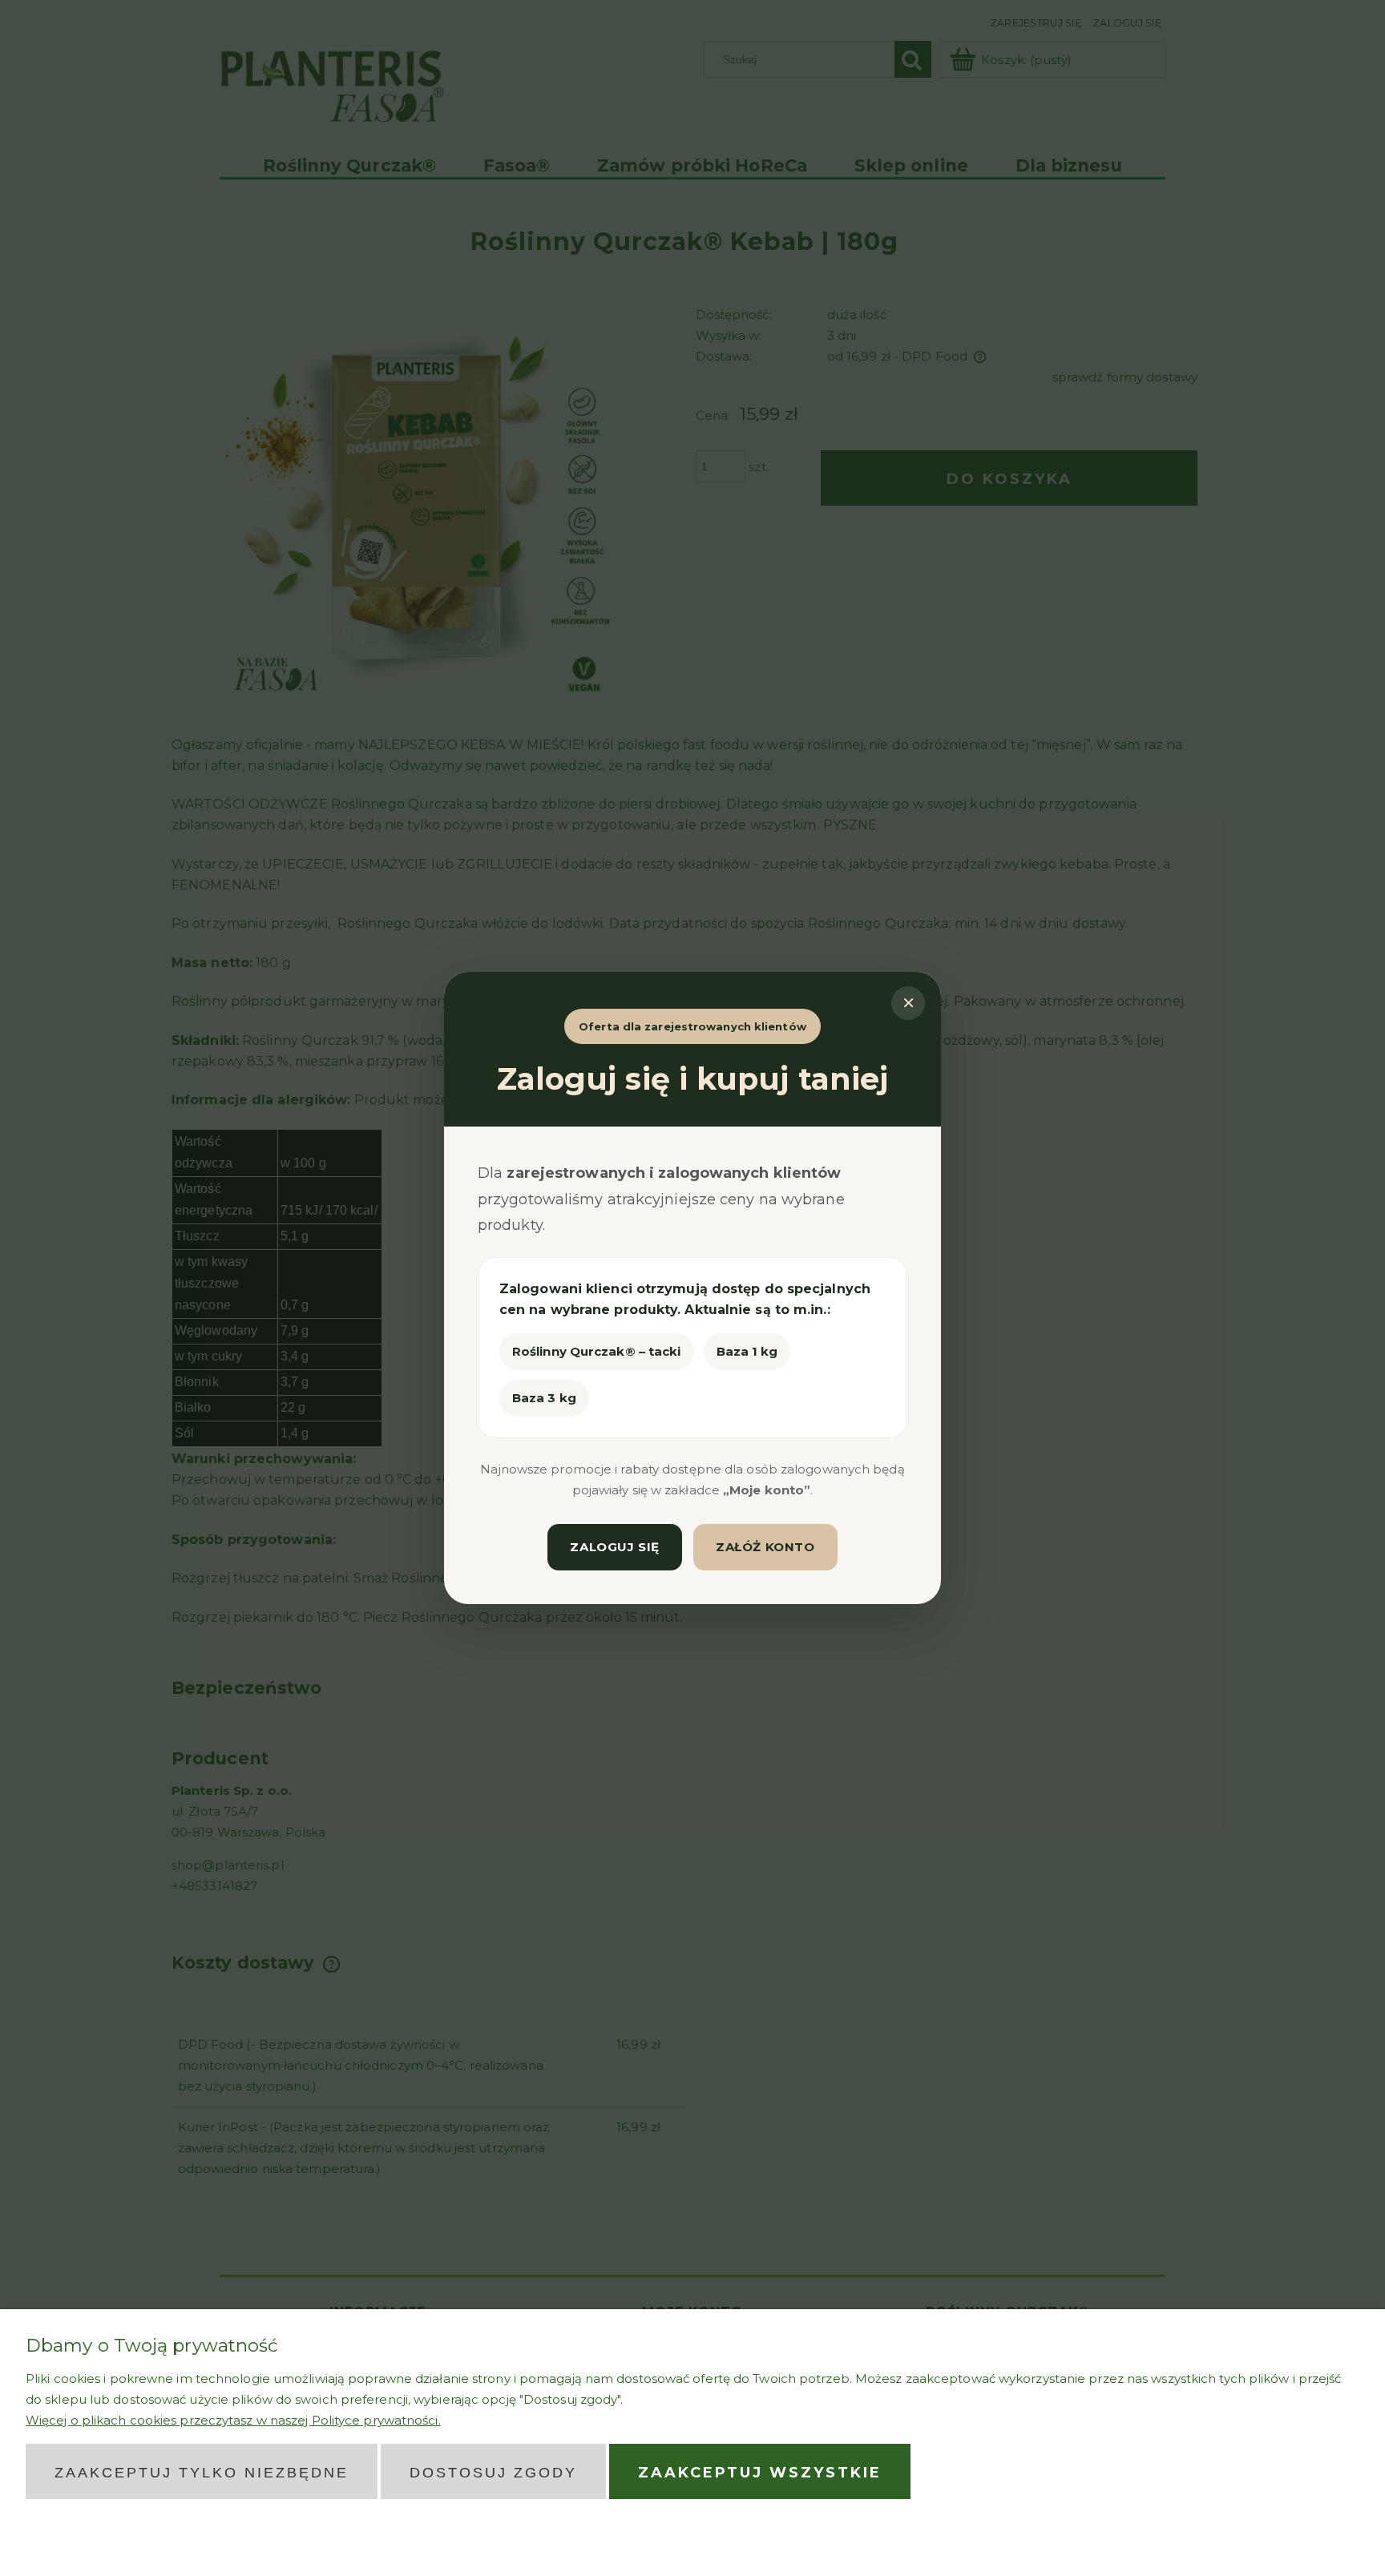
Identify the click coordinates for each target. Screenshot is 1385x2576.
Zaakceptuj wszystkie (760, 2473)
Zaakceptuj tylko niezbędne (202, 2473)
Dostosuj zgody (493, 2473)
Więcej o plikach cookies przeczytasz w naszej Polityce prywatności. (233, 2420)
